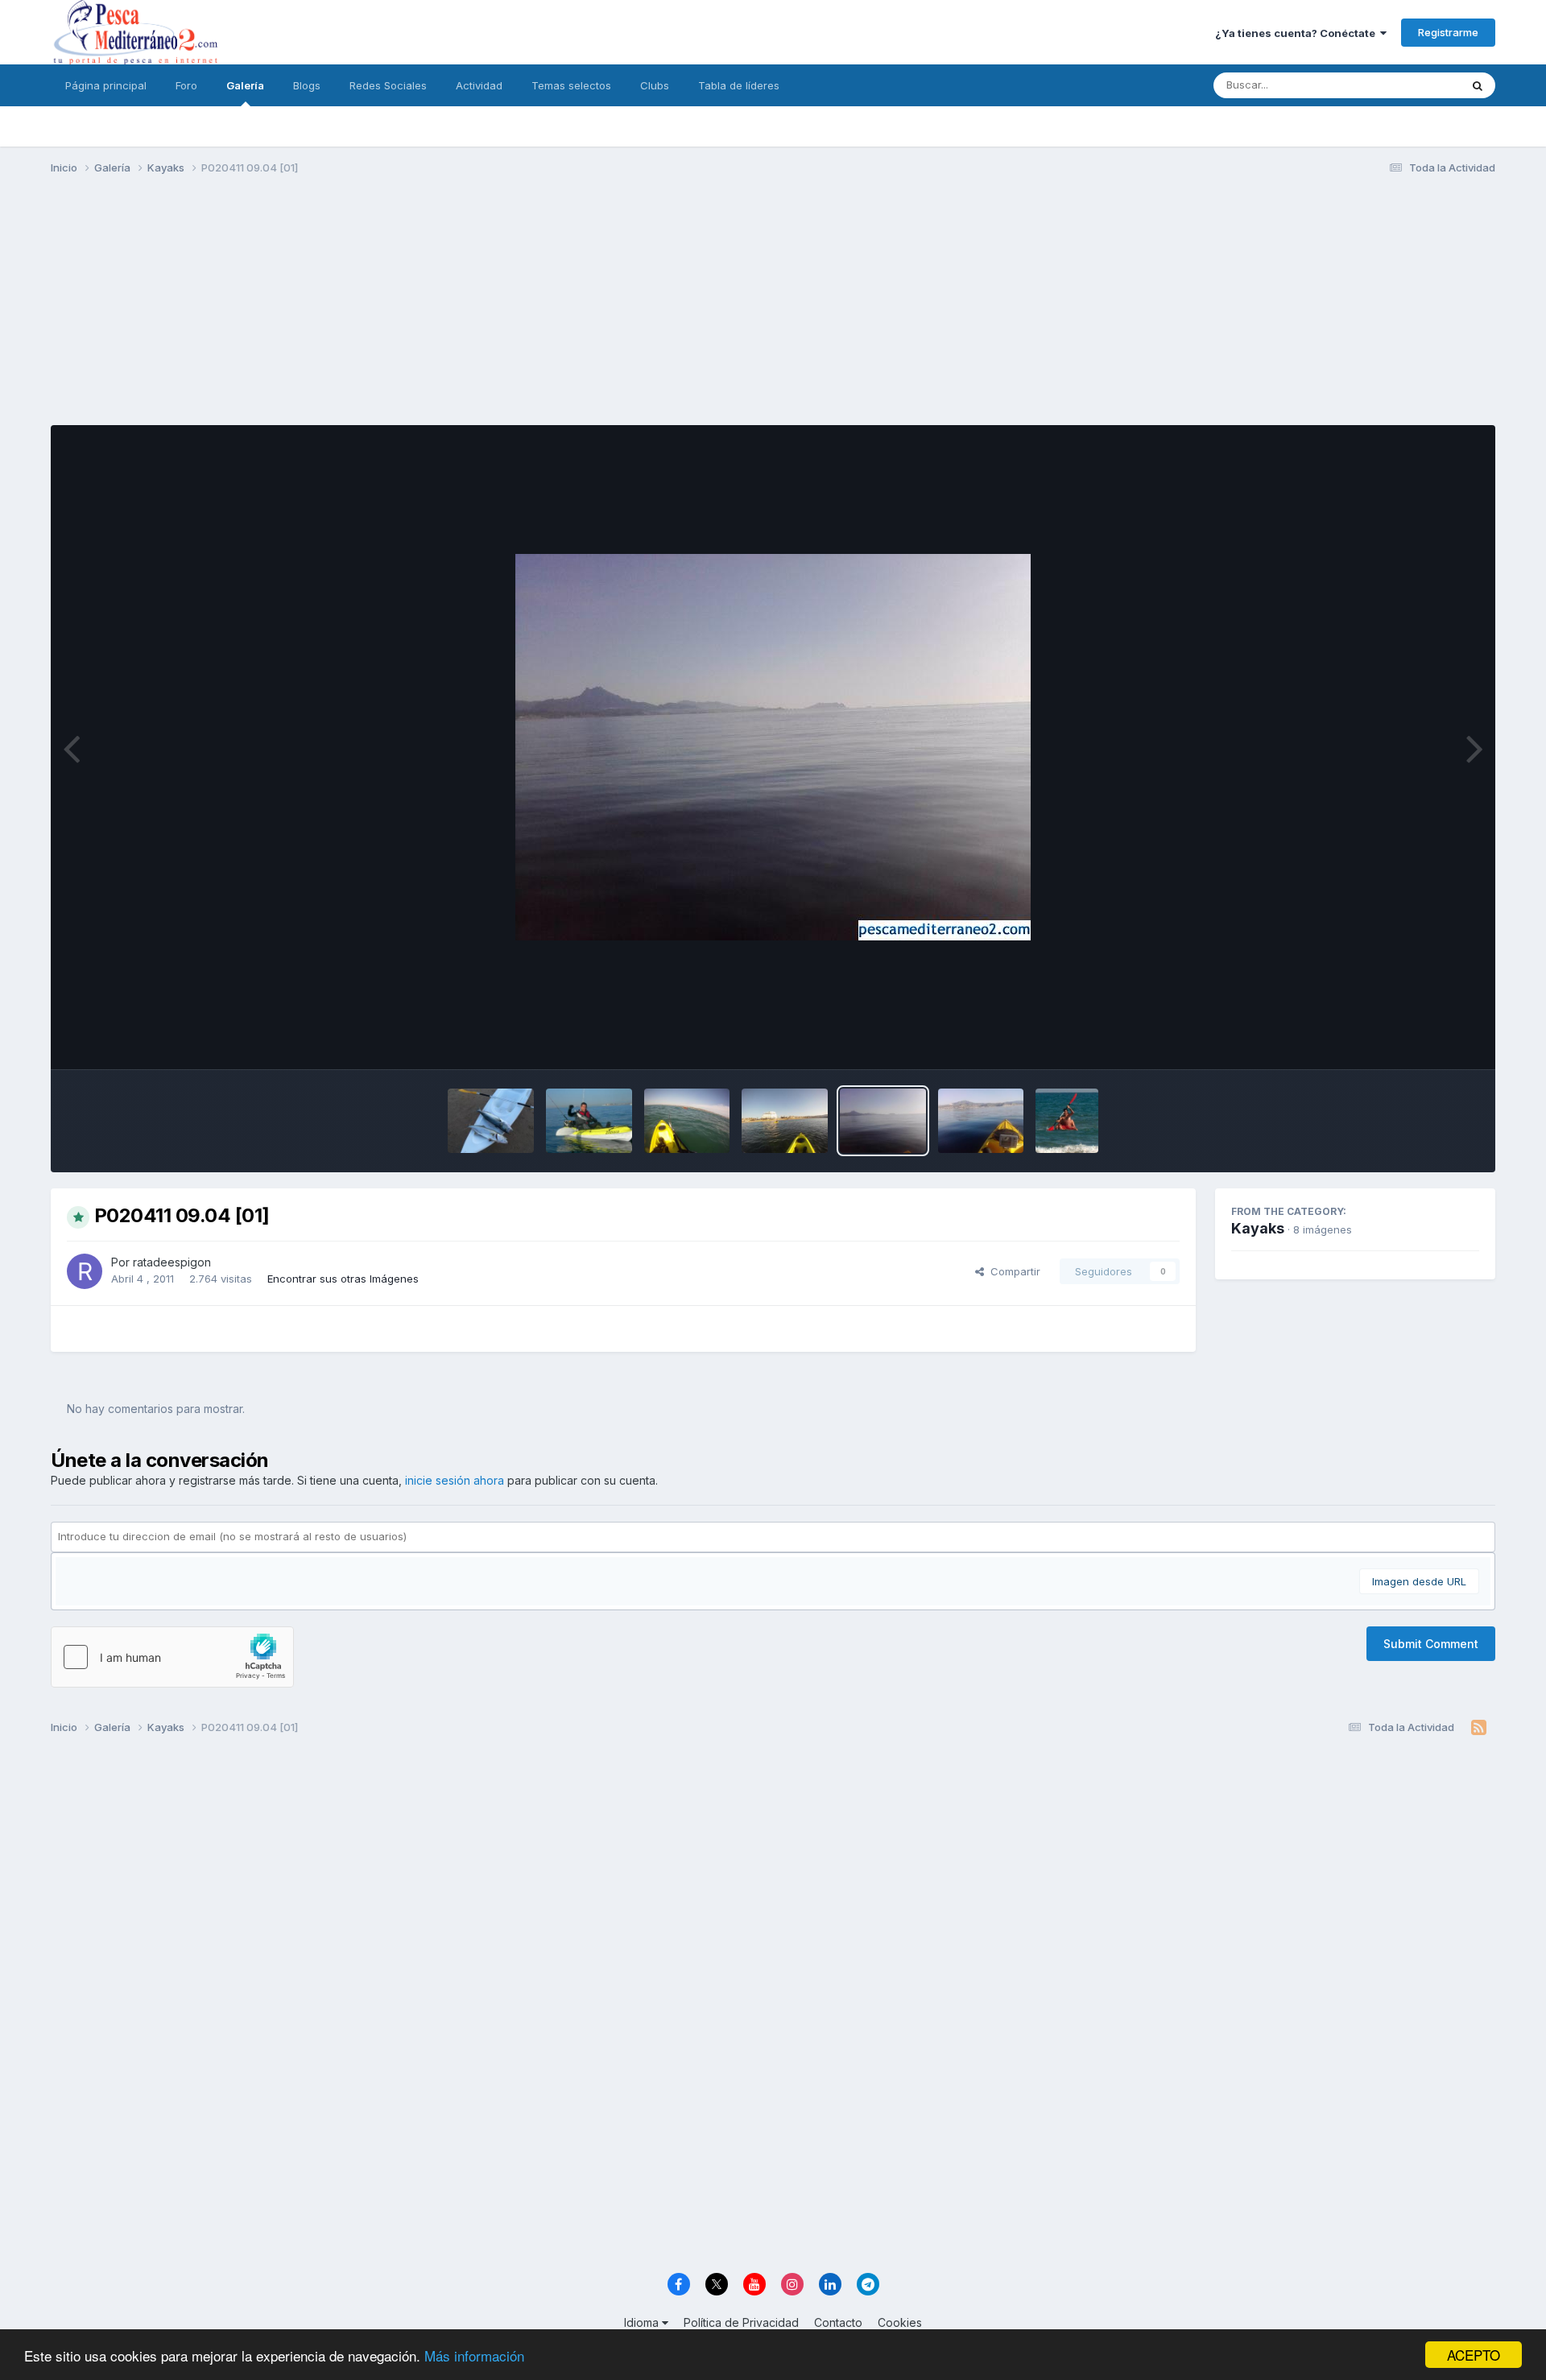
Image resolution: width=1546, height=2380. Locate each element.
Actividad (479, 85)
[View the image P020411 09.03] (981, 1121)
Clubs (655, 85)
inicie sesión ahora (455, 1480)
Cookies (900, 2322)
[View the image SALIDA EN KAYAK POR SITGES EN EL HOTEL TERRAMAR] (785, 1121)
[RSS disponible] (1479, 1728)
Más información (474, 2355)
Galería (245, 85)
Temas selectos (571, 85)
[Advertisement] (773, 312)
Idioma (643, 2322)
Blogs (307, 85)
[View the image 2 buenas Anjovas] (491, 1121)
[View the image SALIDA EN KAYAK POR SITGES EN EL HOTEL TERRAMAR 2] (687, 1121)
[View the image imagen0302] (1066, 1121)
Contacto (838, 2322)
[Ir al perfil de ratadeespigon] (85, 1271)
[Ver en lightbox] (773, 747)
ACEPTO (1474, 2355)
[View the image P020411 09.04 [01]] (883, 1121)
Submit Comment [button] (1431, 1644)
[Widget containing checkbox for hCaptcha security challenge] (172, 1657)
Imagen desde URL (1419, 1581)
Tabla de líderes (739, 85)
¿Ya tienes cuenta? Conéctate (1298, 33)
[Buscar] (1478, 85)
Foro (186, 85)
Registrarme (1448, 32)
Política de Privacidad (741, 2322)
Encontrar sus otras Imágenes (343, 1279)
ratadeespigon (172, 1262)
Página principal (106, 85)
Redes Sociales (388, 85)
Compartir (1012, 1271)
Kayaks (1258, 1228)
